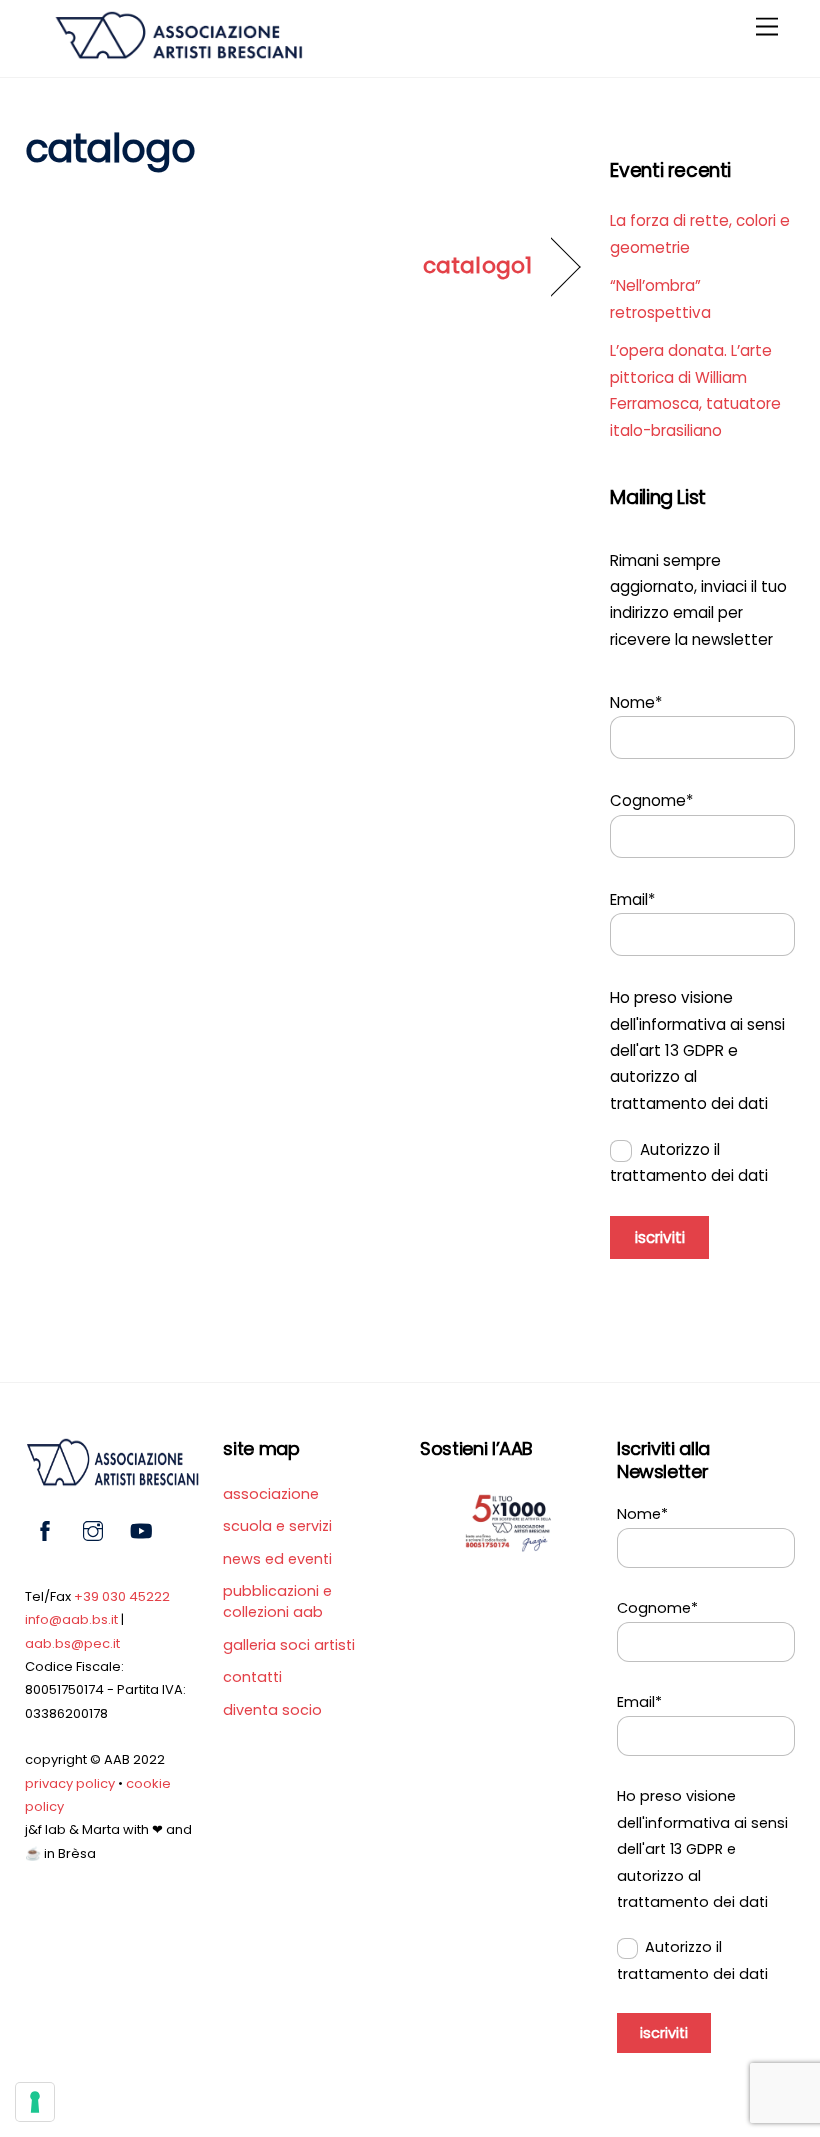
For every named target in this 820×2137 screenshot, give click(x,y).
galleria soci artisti (289, 1645)
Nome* (636, 702)
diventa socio (272, 1710)
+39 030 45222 (122, 1596)
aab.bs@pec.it (72, 1643)
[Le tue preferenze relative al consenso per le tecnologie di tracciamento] (35, 2102)
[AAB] (178, 51)
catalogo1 (477, 266)
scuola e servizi (277, 1526)
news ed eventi (277, 1559)
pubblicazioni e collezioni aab (277, 1601)
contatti (252, 1677)
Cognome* (651, 800)
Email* (632, 899)
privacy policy (70, 1783)
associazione (271, 1494)
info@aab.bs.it (71, 1619)
